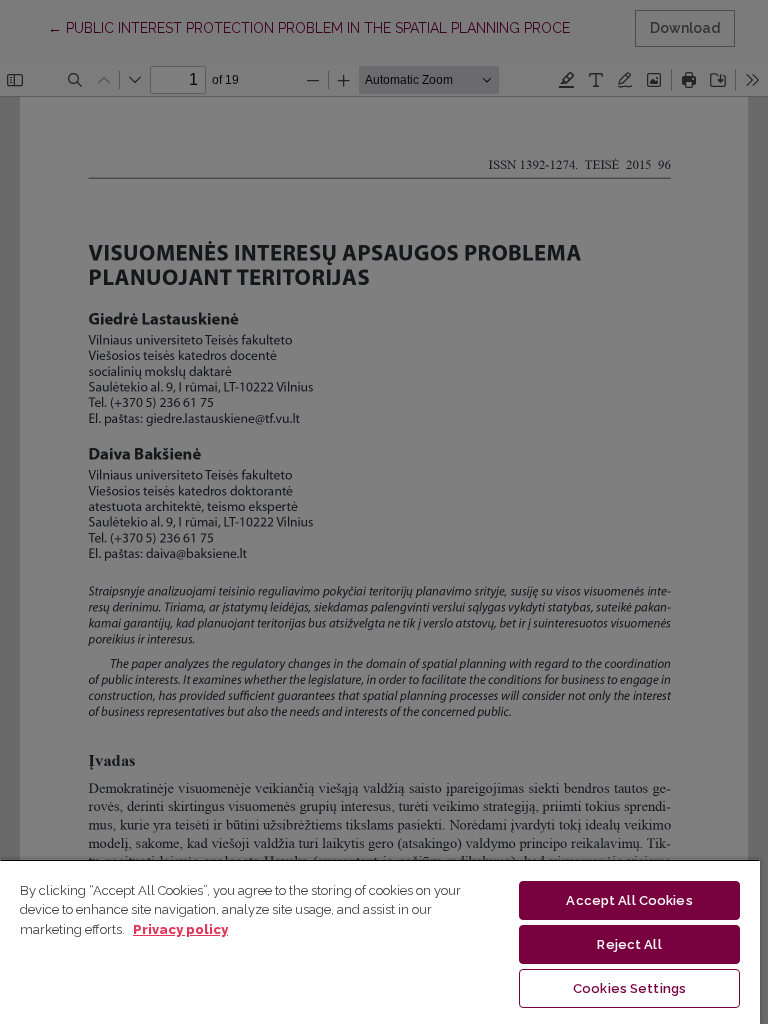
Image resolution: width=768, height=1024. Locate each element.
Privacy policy (180, 929)
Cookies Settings (629, 988)
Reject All (629, 944)
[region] (380, 941)
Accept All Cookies (629, 900)
